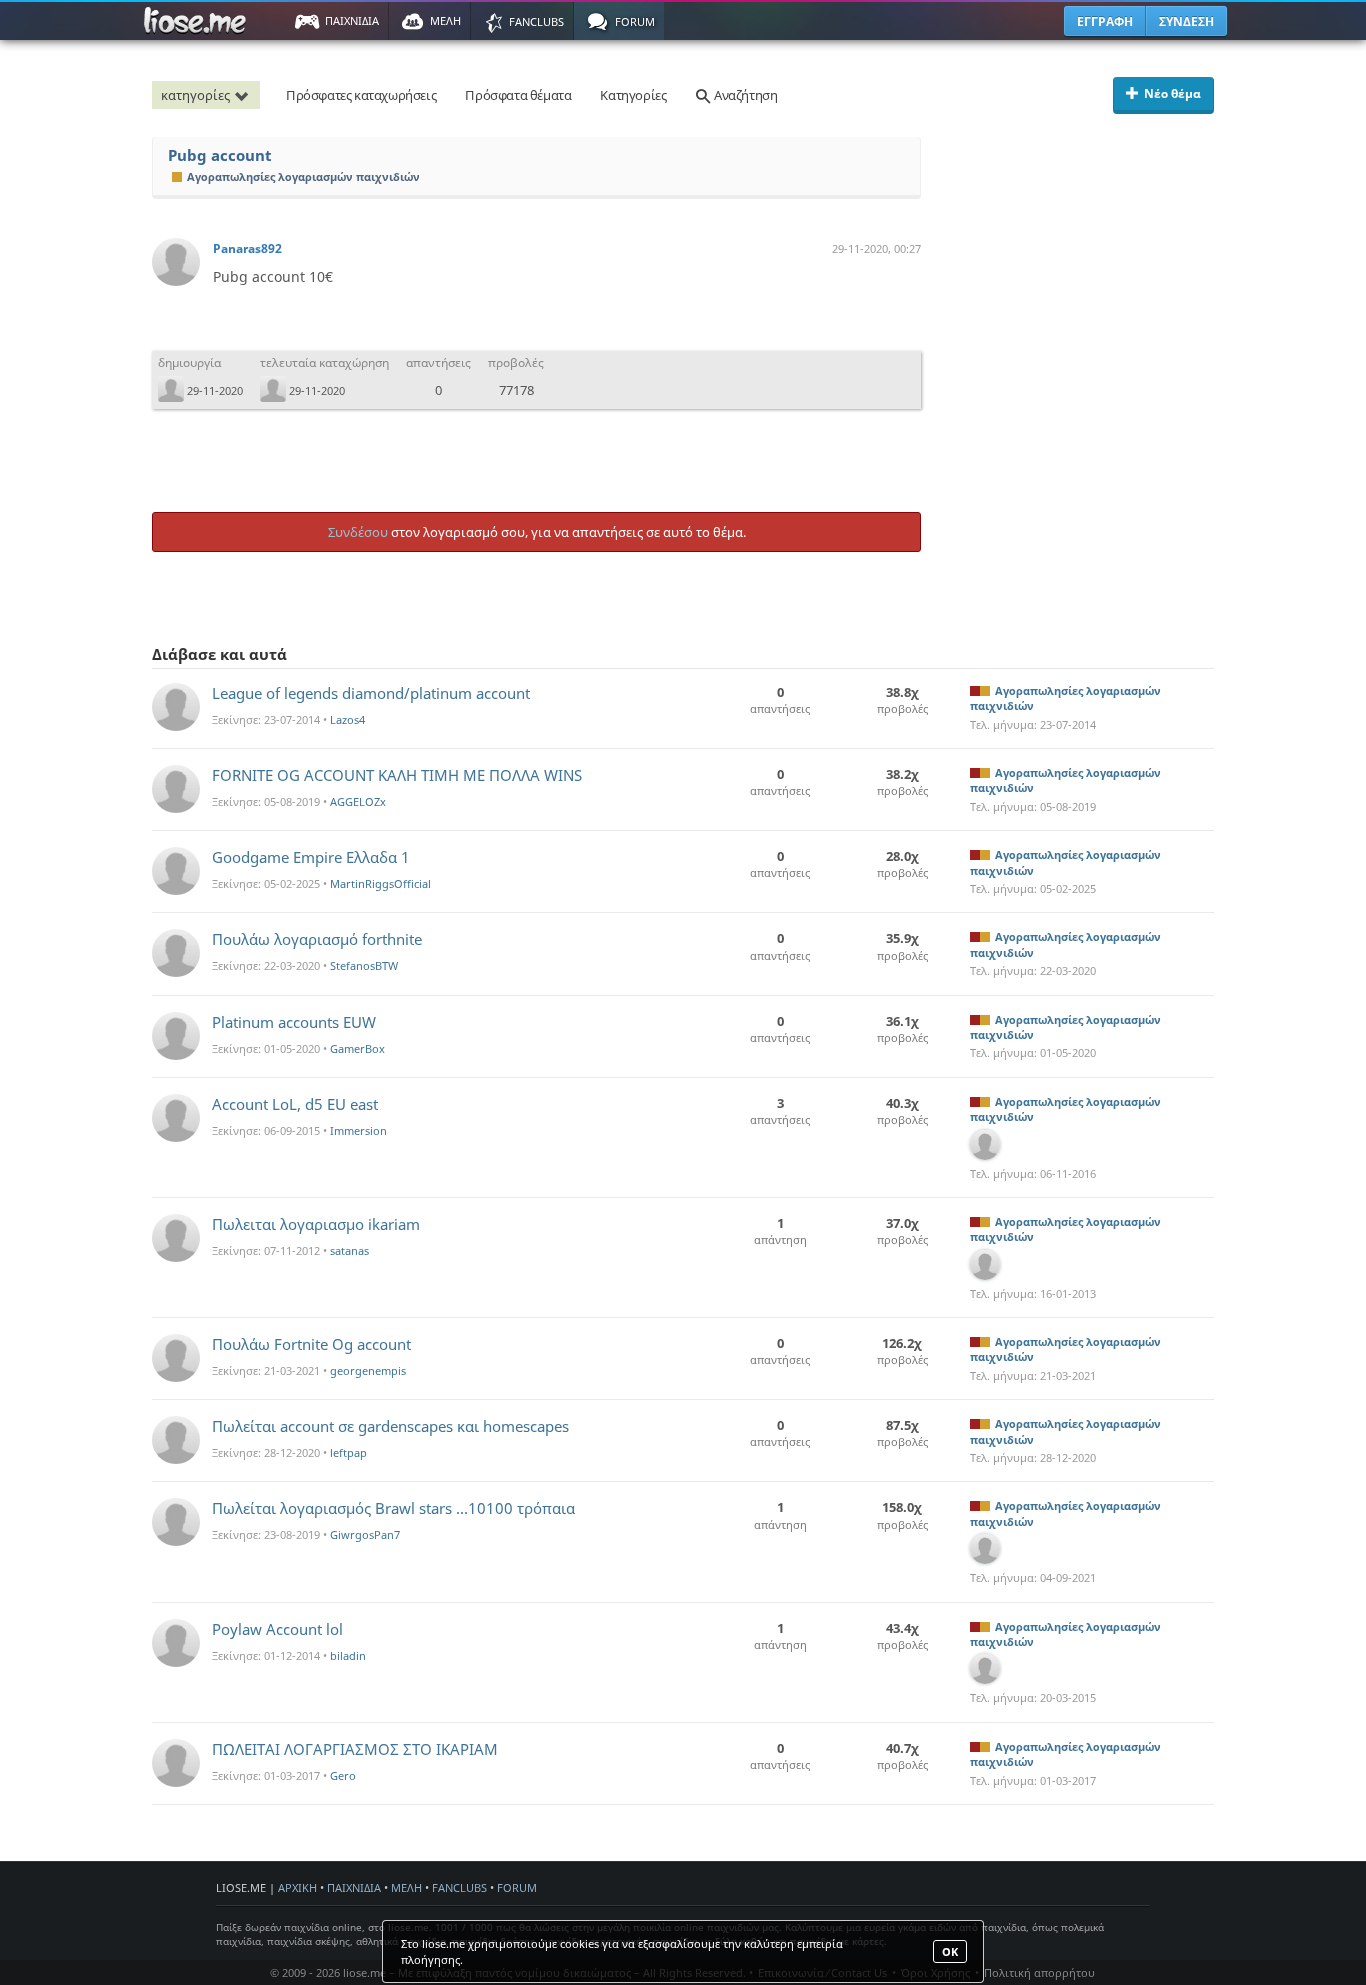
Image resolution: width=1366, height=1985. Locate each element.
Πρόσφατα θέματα (518, 95)
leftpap (348, 1452)
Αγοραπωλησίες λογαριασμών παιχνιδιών (303, 176)
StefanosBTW (364, 965)
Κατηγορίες (633, 95)
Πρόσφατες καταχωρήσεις (361, 95)
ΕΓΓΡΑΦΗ (1105, 21)
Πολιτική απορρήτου (1039, 1972)
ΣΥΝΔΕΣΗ (1186, 21)
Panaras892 (247, 248)
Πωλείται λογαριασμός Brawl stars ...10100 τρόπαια (393, 1508)
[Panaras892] (176, 262)
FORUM (517, 1887)
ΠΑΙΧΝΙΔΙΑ (354, 1887)
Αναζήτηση (744, 95)
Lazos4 (347, 719)
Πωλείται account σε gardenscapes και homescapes (390, 1426)
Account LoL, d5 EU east (295, 1104)
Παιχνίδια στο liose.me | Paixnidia (198, 21)
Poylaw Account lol (277, 1629)
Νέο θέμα (1172, 93)
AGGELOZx (358, 801)
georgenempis (368, 1370)
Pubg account (220, 155)
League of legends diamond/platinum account (371, 693)
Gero (343, 1775)
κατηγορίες (195, 95)
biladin (348, 1655)
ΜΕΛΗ (406, 1887)
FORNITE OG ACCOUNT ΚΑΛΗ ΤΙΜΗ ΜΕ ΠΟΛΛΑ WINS (397, 775)
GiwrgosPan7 (365, 1534)
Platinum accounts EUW (294, 1022)
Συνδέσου (358, 532)
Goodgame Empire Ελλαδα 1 (311, 857)
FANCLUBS (459, 1887)
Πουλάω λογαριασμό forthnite (317, 939)
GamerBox (357, 1048)
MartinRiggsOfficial (380, 883)
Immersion (358, 1130)
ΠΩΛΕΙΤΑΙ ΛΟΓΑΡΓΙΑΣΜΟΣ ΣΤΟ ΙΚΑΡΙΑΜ (355, 1749)
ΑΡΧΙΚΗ (297, 1887)
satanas (349, 1250)
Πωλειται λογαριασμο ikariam (316, 1224)
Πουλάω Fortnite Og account (311, 1344)
